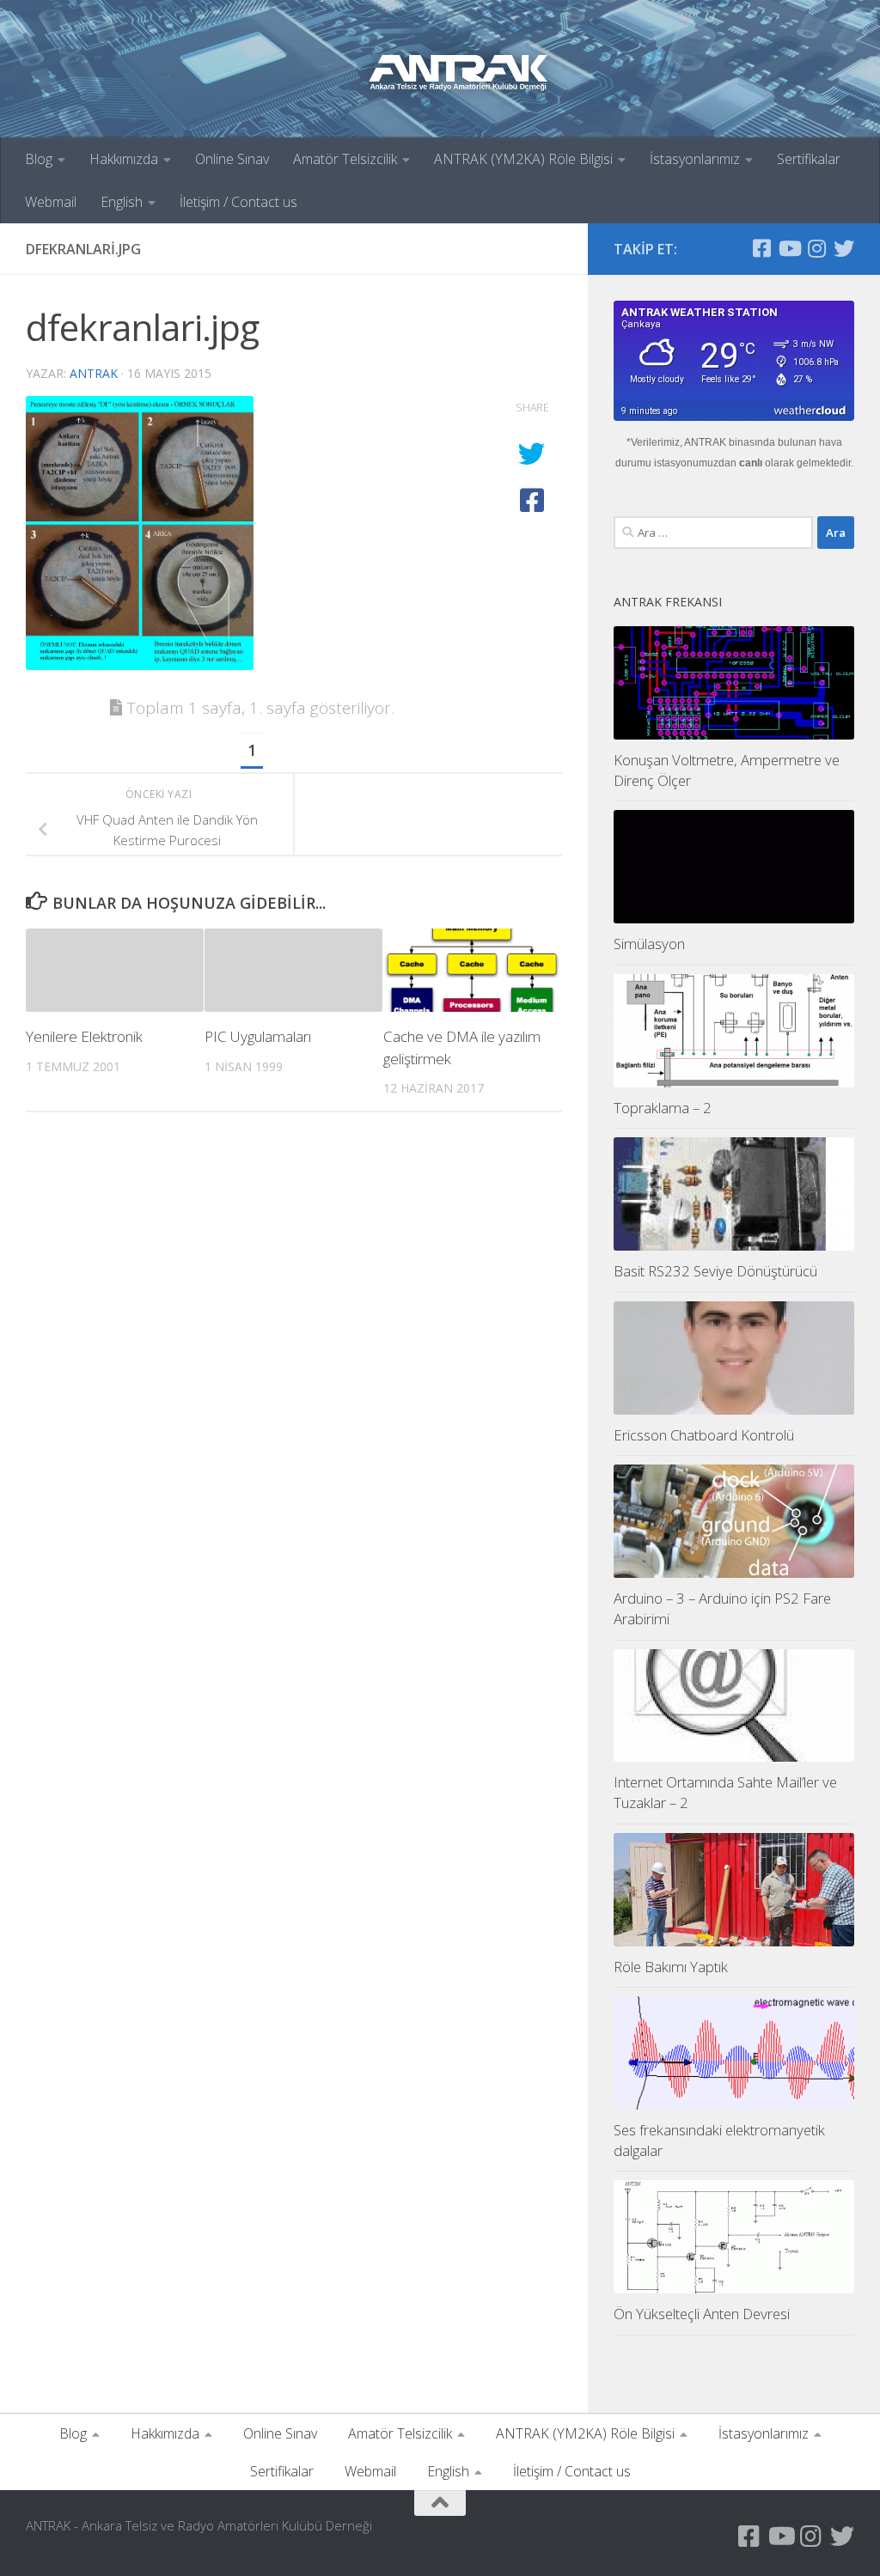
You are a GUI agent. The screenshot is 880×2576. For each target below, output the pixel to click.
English (122, 202)
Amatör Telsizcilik (345, 159)
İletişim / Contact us (238, 202)
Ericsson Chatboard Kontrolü (704, 1435)
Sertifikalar (809, 159)
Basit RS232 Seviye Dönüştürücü (715, 1271)
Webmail (51, 202)
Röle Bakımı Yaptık (671, 1967)
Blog (39, 159)
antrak (94, 373)
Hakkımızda (124, 159)
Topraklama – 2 (663, 1108)
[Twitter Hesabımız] (844, 248)
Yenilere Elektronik (84, 1036)
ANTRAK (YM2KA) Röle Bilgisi (523, 159)
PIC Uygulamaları (258, 1036)
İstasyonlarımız (695, 159)
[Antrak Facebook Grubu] (761, 248)
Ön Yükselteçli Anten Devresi (702, 2314)
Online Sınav (232, 159)
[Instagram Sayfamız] (816, 248)
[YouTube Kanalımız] (789, 248)
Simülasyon (649, 944)
